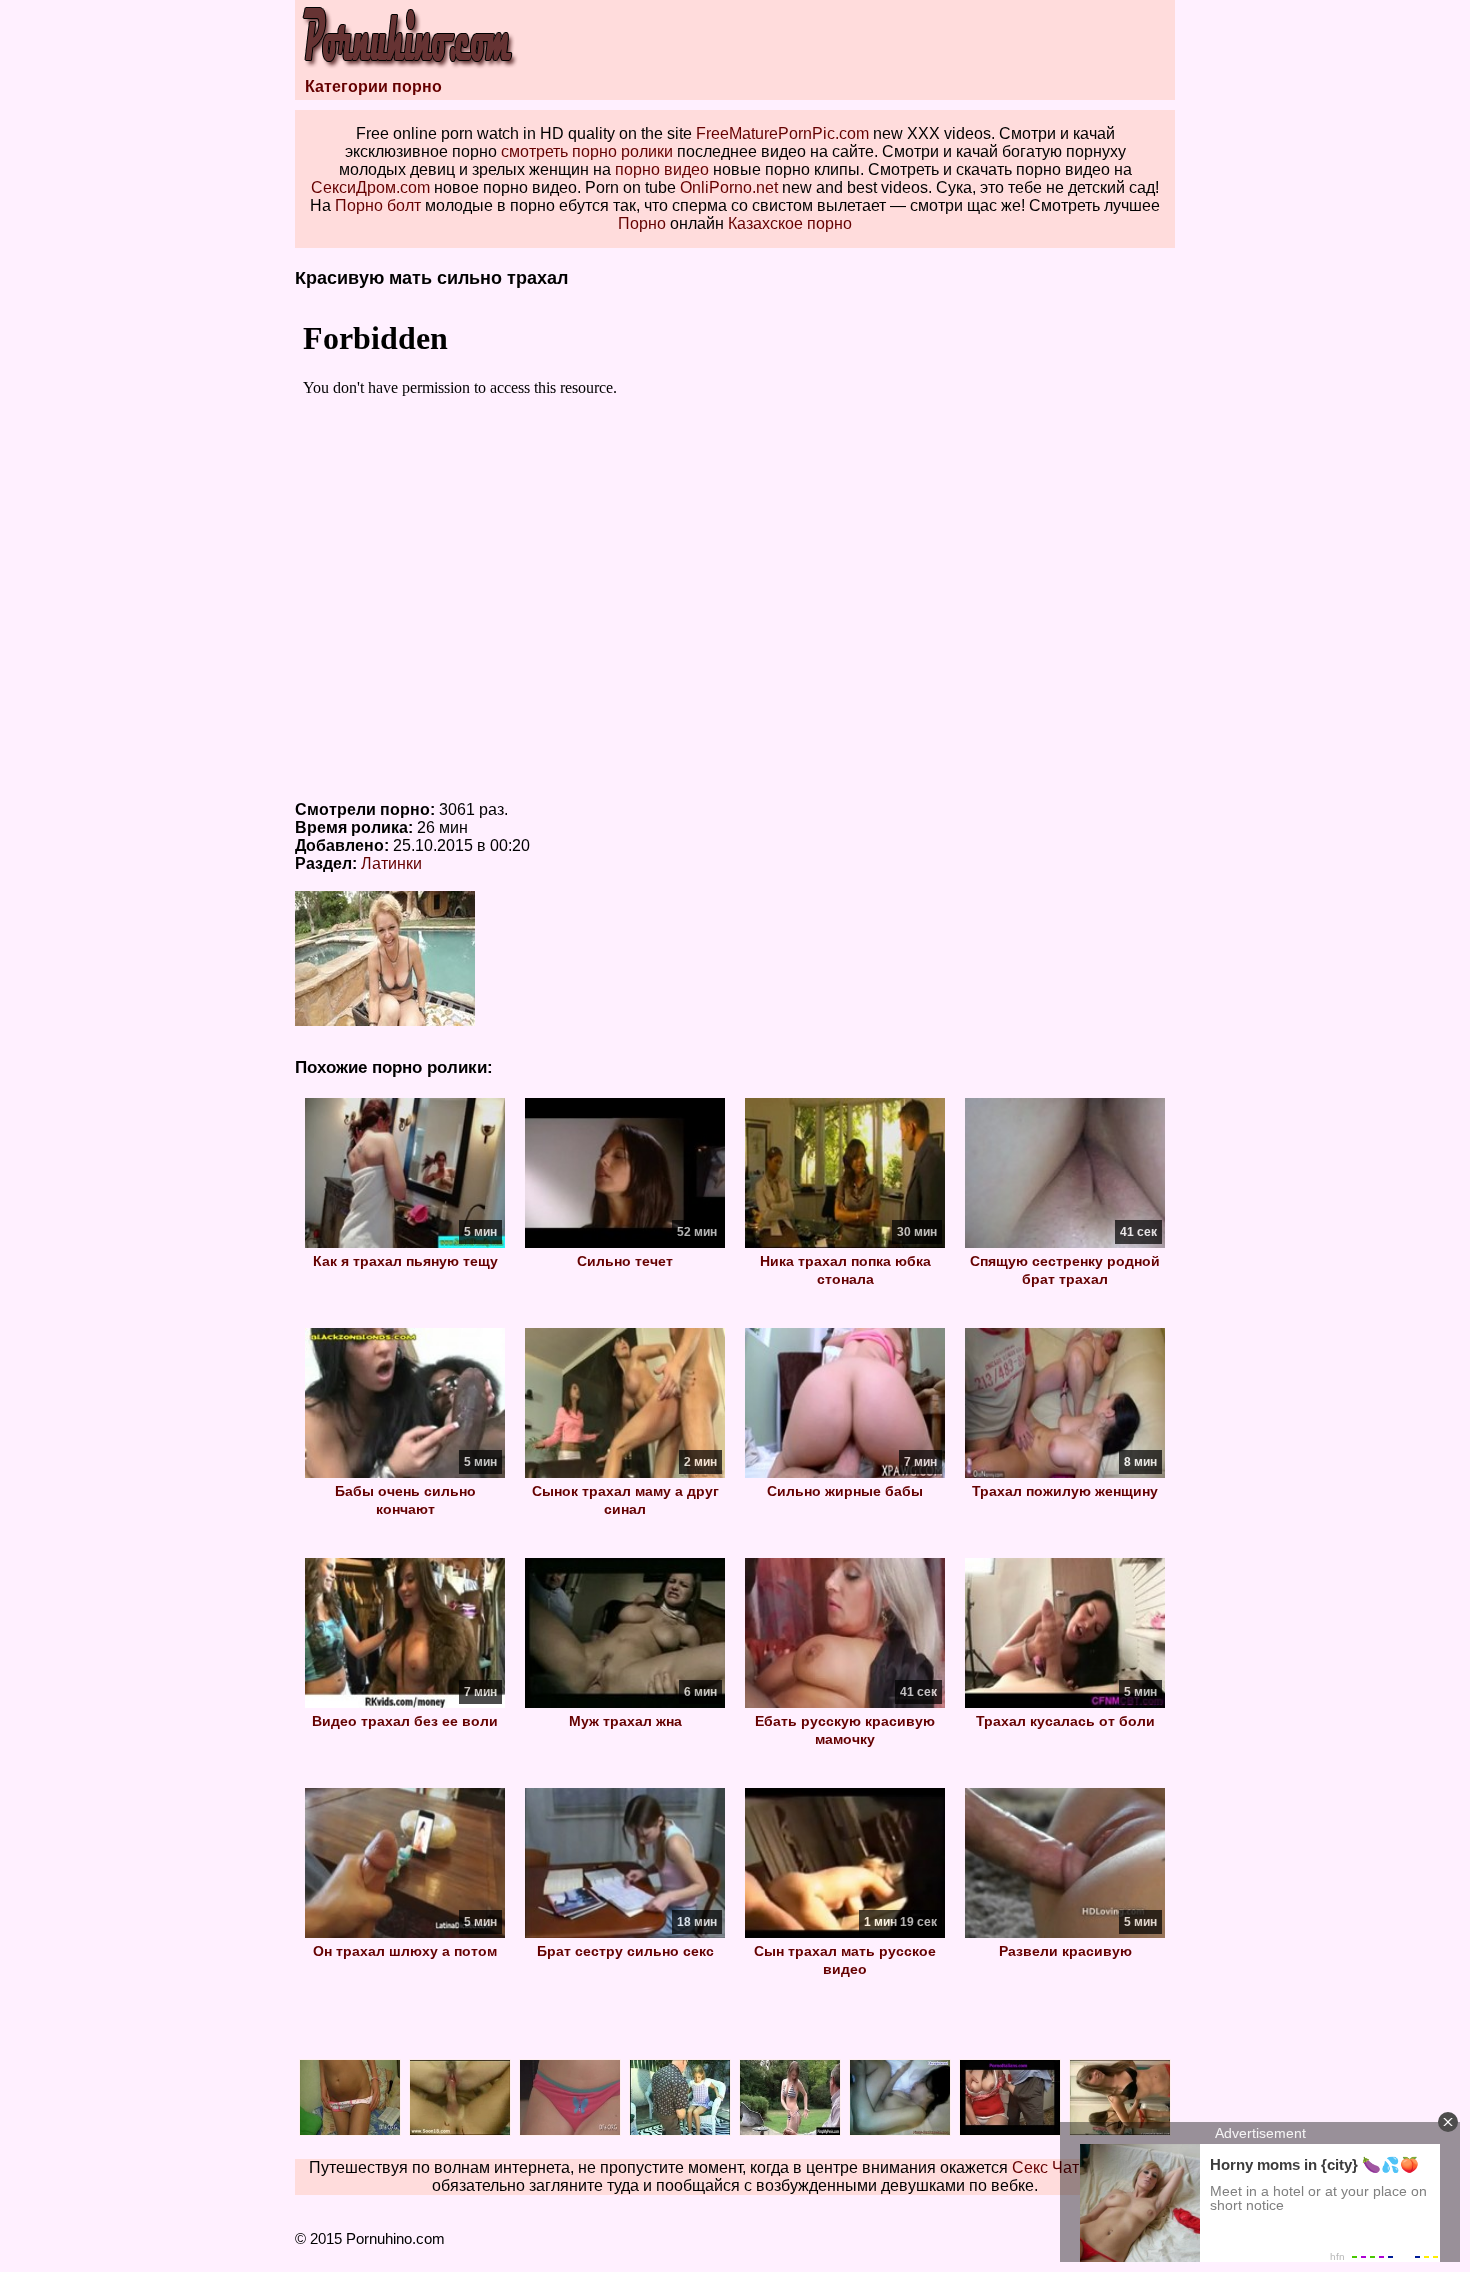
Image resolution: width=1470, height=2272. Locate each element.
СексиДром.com (370, 187)
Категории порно (373, 86)
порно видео (662, 169)
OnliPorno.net (729, 187)
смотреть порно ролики (587, 151)
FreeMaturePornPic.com (782, 133)
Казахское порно (790, 223)
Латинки (391, 863)
